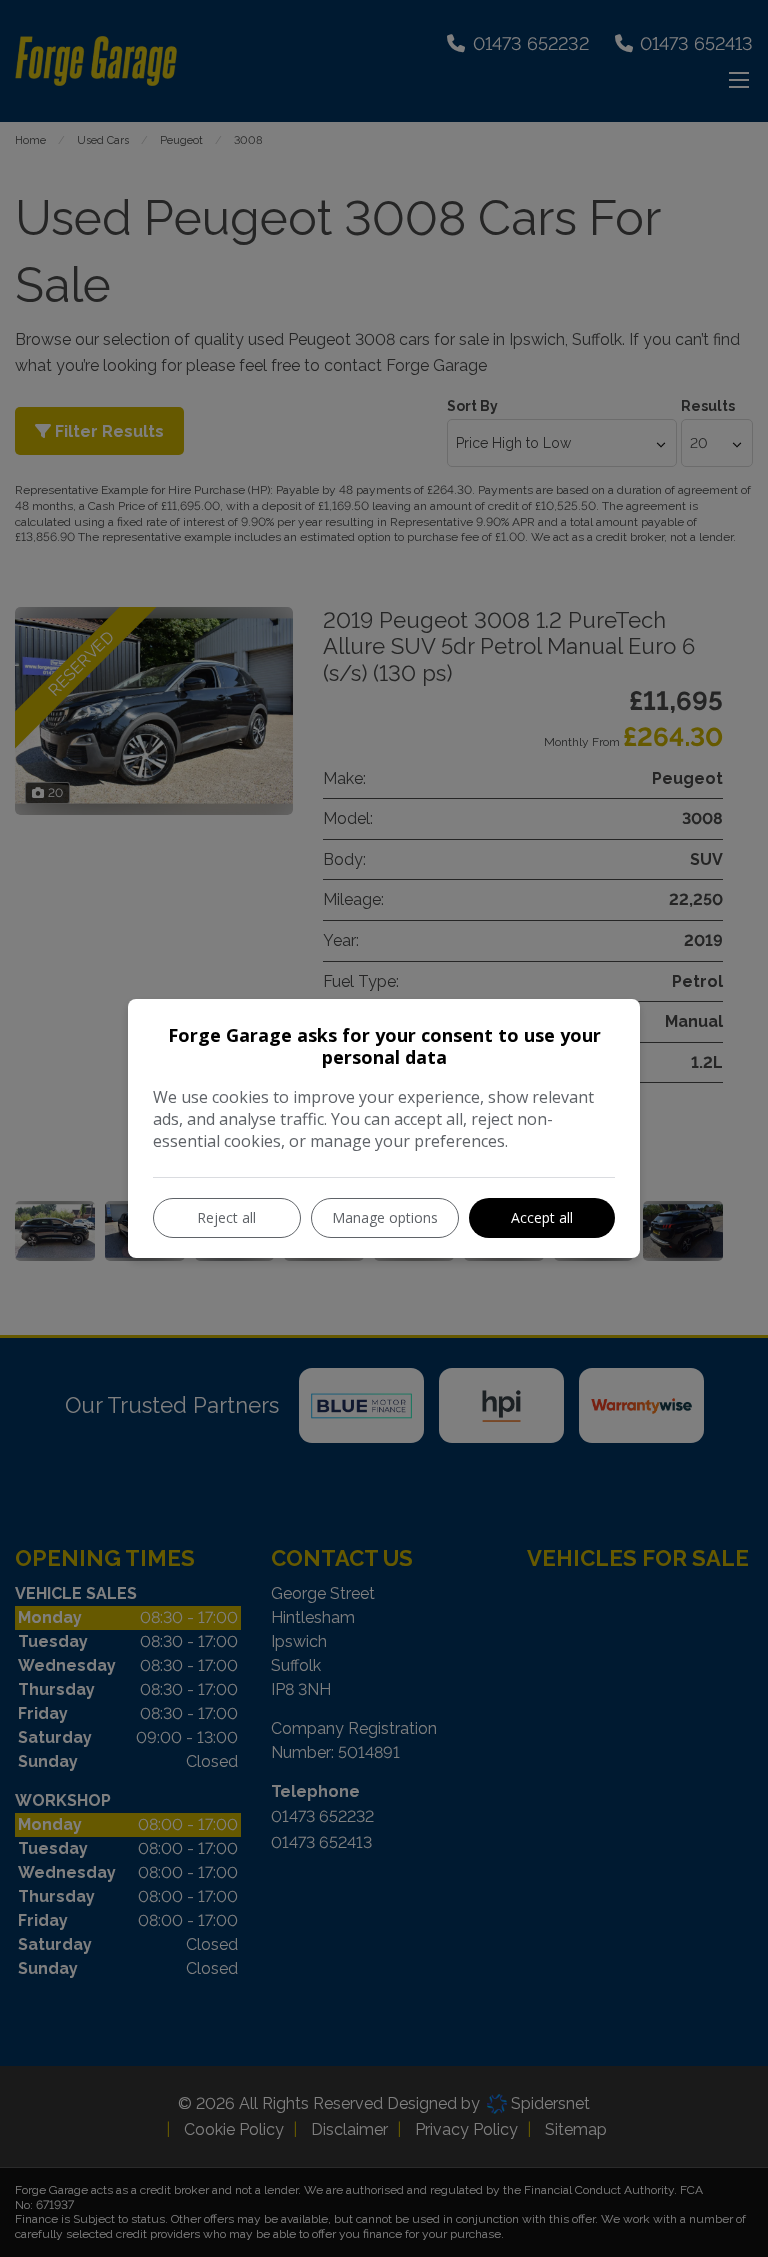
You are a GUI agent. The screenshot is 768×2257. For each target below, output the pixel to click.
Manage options (385, 1217)
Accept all (542, 1217)
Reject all (226, 1217)
